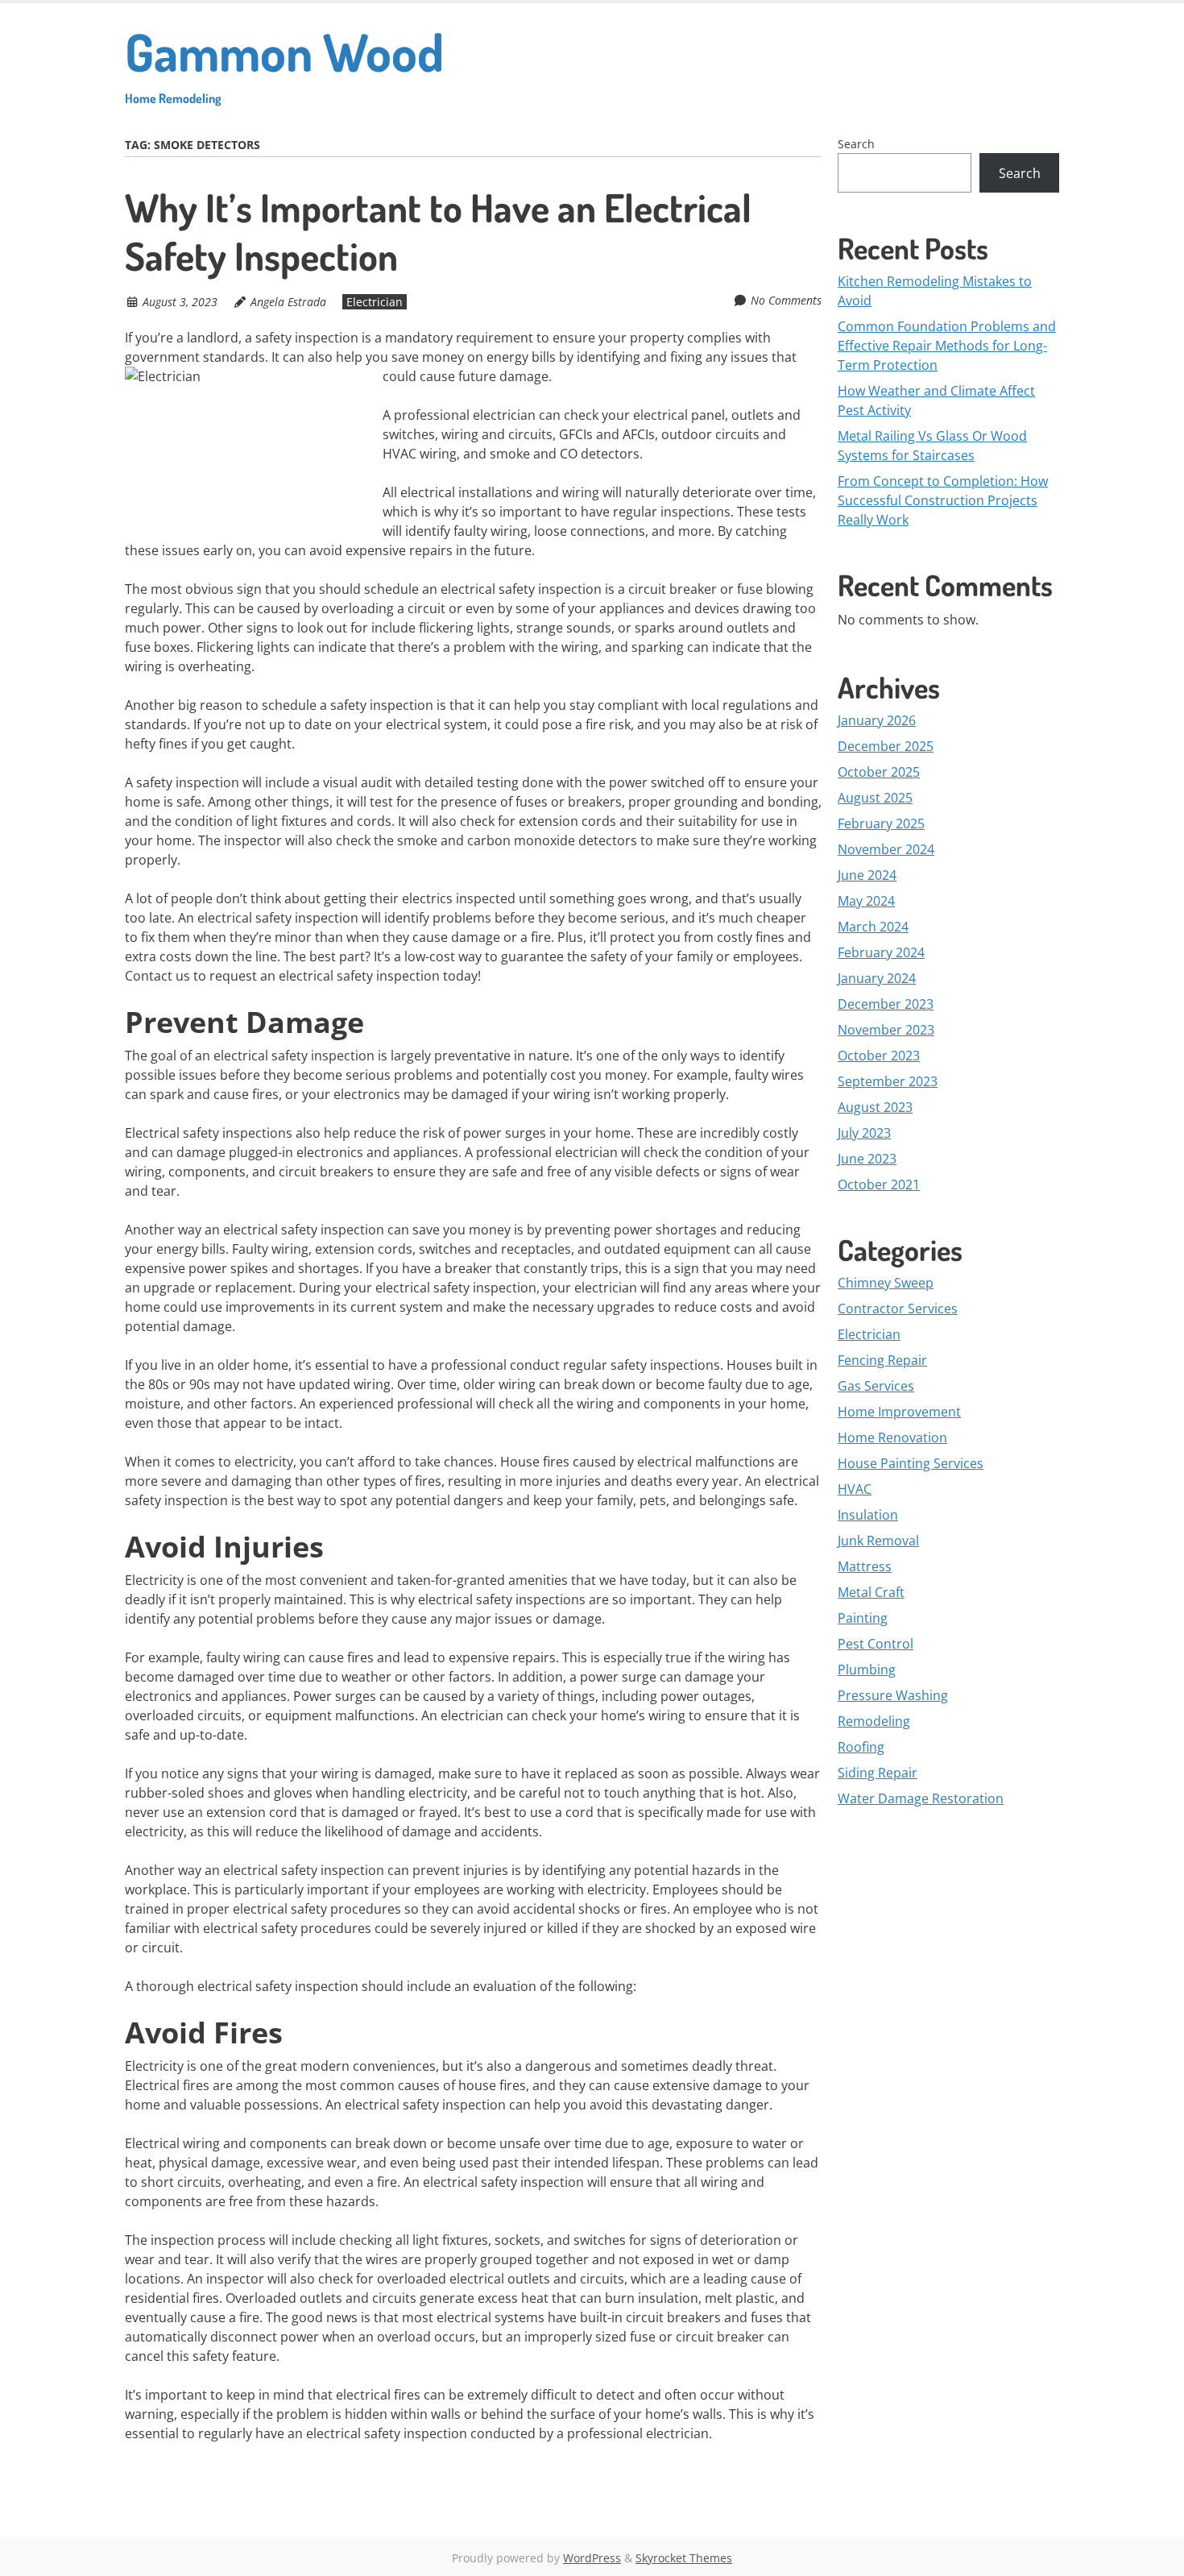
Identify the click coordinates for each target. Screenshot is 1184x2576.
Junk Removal (878, 1541)
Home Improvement (899, 1412)
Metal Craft (871, 1592)
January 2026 (877, 720)
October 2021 (879, 1184)
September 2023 (888, 1081)
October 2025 (879, 772)
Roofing (861, 1747)
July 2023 (864, 1133)
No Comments (786, 300)
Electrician (375, 302)
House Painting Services (911, 1463)
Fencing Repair (882, 1360)
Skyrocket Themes (684, 2558)
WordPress (592, 2558)
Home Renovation (892, 1437)
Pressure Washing (893, 1695)
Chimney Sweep (886, 1283)
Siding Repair (878, 1773)
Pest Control (876, 1644)
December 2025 (886, 746)
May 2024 (866, 901)
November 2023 (886, 1030)
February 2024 (881, 952)
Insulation (868, 1515)
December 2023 (886, 1004)
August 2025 (875, 798)
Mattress (865, 1566)
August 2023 (875, 1107)
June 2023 (867, 1159)
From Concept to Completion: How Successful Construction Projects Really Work (943, 500)
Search (856, 144)
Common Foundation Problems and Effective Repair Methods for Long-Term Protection (947, 346)
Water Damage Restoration (921, 1798)
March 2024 (873, 927)
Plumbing (867, 1670)
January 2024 (877, 978)
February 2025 (881, 823)
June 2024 (867, 875)
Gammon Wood (284, 62)
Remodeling (874, 1721)
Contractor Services (898, 1309)
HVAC (855, 1489)
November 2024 (886, 849)
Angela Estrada (288, 302)
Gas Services (876, 1386)
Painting (863, 1618)
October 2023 (879, 1056)
